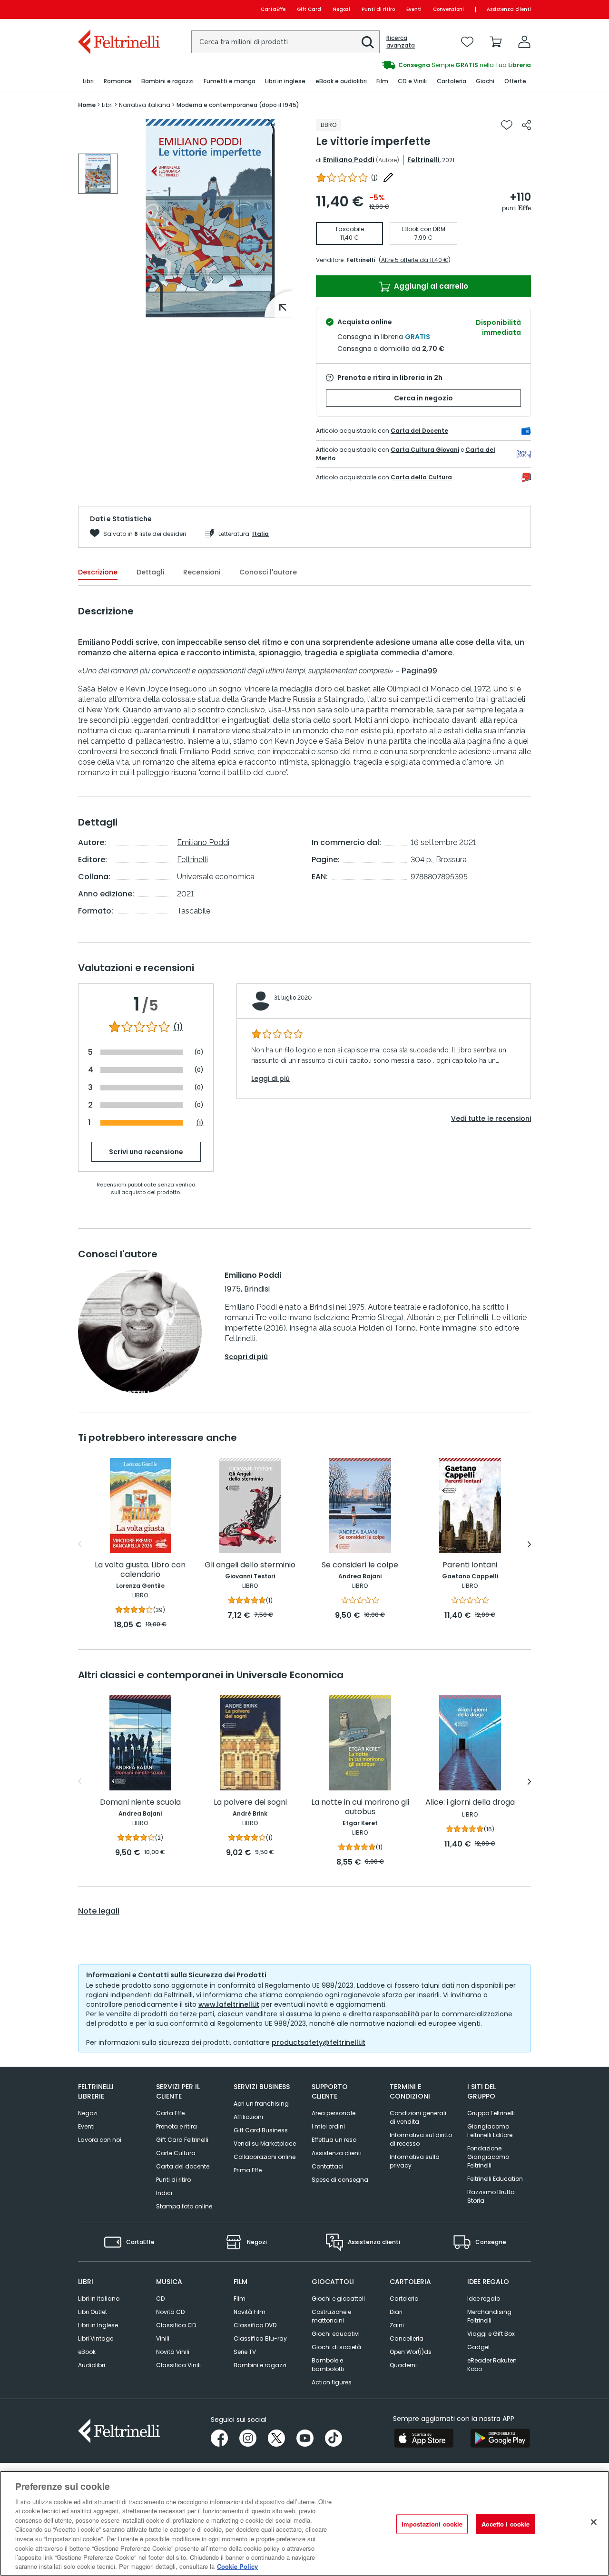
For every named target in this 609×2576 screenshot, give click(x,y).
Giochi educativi (336, 2334)
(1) (178, 1027)
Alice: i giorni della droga (470, 1803)
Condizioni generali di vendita (418, 2117)
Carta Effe (170, 2113)
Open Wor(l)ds (411, 2352)
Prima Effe (248, 2170)
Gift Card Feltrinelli (182, 2140)
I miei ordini (328, 2126)
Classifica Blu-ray (260, 2338)
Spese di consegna (340, 2180)
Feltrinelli (423, 160)
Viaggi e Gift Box (491, 2334)
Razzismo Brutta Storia (491, 2196)
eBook (87, 2352)
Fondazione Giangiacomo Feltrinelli (488, 2157)
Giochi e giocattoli (338, 2299)
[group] (418, 65)
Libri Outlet (93, 2312)
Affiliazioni (248, 2117)
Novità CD (170, 2312)
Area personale (334, 2113)
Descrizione (98, 572)
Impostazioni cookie (432, 2524)
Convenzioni (448, 9)
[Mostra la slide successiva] (529, 1544)
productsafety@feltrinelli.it (319, 2042)
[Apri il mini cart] (496, 42)
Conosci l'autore (268, 572)
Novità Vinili (173, 2352)
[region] (304, 2523)
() (374, 178)
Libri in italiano (99, 2299)
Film (240, 2299)
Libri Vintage (96, 2338)
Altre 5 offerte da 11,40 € (415, 260)
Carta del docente (183, 2166)
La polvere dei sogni (250, 1803)
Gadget (479, 2347)
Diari (396, 2312)
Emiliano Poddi (349, 160)
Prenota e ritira (177, 2126)
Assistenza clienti (509, 9)
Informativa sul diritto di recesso (421, 2139)
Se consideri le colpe (360, 1565)
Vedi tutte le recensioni (491, 1118)
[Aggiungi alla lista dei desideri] (507, 125)
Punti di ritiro (378, 9)
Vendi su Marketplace (265, 2143)
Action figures (332, 2382)
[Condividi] (526, 125)
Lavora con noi (100, 2140)
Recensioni (202, 572)
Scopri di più (246, 1357)
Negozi (341, 9)
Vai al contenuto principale (118, 9)
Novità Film (250, 2312)
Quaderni (403, 2365)
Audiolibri (92, 2365)
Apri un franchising (261, 2104)
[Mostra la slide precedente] (80, 1544)
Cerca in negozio (423, 398)
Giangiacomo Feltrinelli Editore (490, 2131)
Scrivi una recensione (146, 1152)
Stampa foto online (184, 2206)
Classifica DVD (255, 2325)
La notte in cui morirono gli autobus (360, 1807)
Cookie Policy (237, 2566)
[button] (368, 42)
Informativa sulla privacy (415, 2161)
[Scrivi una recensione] (388, 177)
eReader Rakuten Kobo (492, 2365)
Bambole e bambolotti (328, 2365)
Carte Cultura (176, 2153)
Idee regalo (484, 2299)
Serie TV (245, 2352)
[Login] (524, 42)
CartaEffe (273, 9)
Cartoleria (404, 2299)
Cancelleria (407, 2338)
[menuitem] (88, 82)
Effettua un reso (334, 2140)
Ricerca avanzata (401, 42)
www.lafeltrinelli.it (229, 2004)
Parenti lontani (470, 1565)
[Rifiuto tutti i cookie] (594, 2522)
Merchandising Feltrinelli (489, 2316)
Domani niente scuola (140, 1803)
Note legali (99, 1911)
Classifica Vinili (178, 2365)
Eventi (414, 9)
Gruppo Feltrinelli (491, 2113)
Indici (164, 2193)
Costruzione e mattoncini (331, 2316)
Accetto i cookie (506, 2524)
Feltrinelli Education (495, 2179)
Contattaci (328, 2166)
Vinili (163, 2338)
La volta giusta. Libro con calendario (140, 1570)
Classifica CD (176, 2325)
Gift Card (309, 9)
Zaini (397, 2325)
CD (160, 2299)
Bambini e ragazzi (260, 2365)
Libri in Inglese (98, 2325)
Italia (260, 534)
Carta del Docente (419, 431)
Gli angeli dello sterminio (250, 1565)
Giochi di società (336, 2347)
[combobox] (285, 42)
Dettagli (150, 572)
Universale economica (216, 877)
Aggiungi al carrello (430, 286)
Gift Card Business (261, 2130)
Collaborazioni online (265, 2157)
